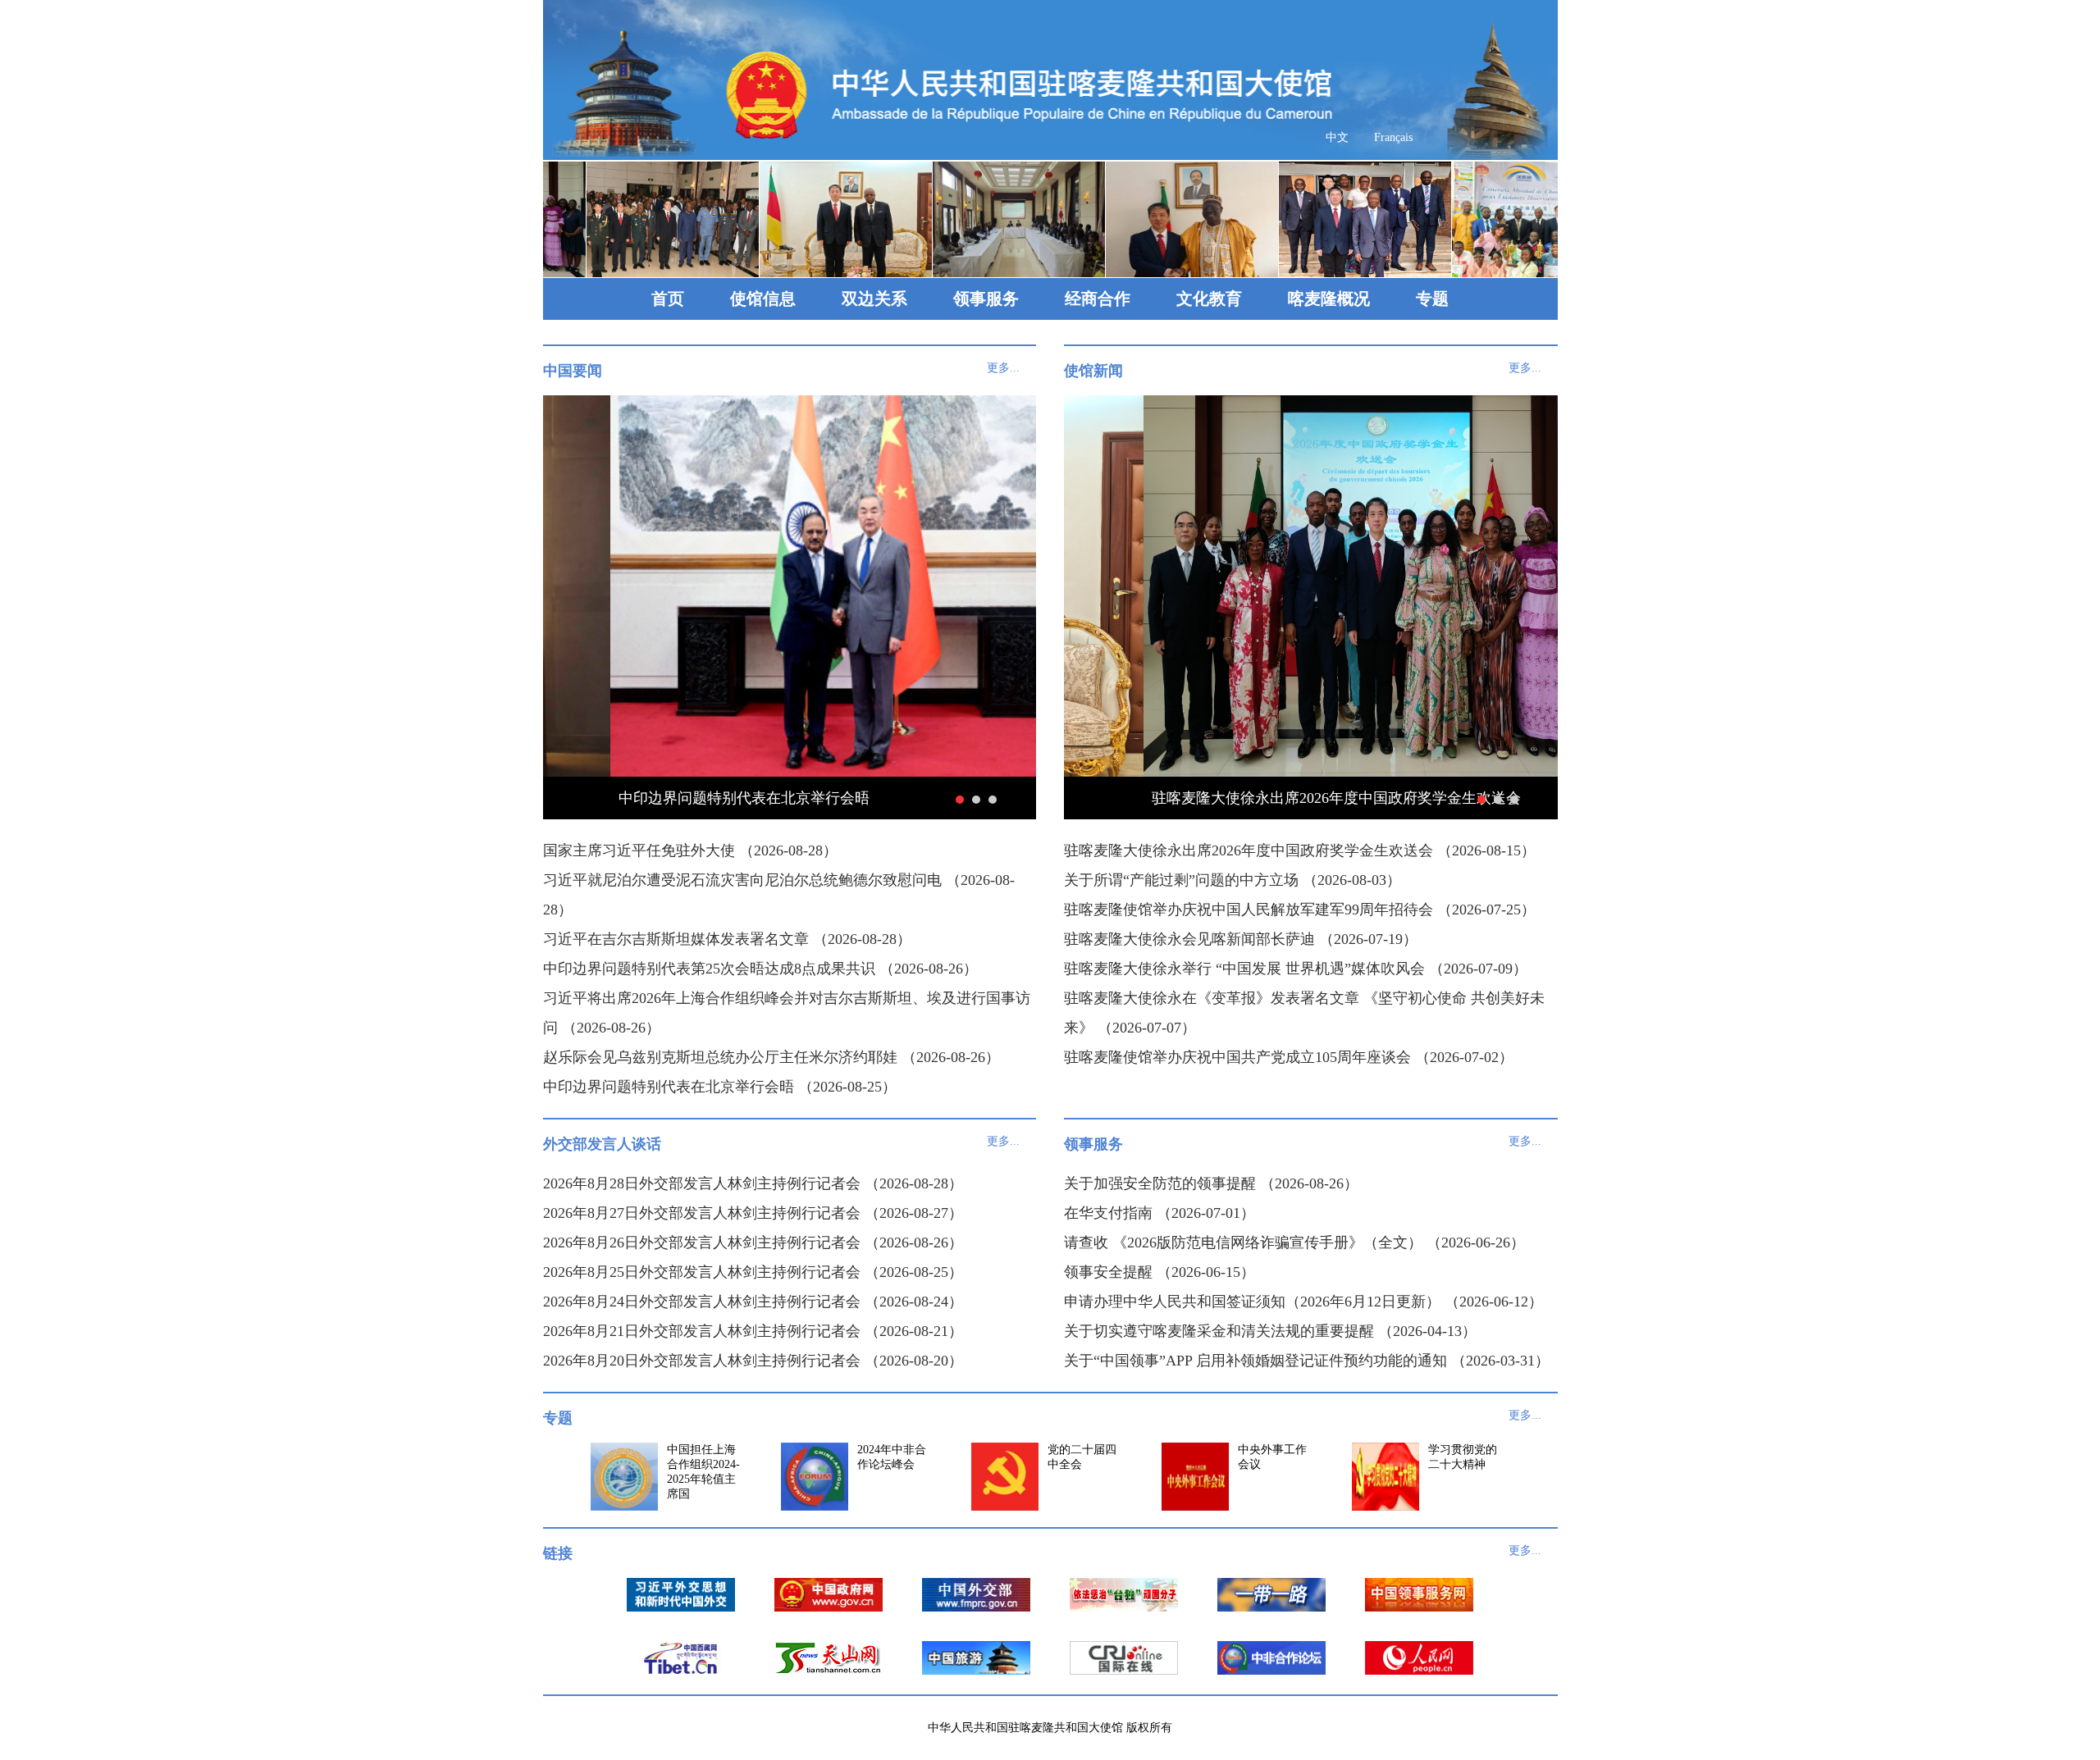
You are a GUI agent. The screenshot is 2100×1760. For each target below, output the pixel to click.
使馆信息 (763, 299)
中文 (1337, 137)
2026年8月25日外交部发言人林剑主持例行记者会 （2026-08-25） (753, 1272)
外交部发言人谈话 (602, 1144)
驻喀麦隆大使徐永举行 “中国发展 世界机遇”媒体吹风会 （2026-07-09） (1296, 969)
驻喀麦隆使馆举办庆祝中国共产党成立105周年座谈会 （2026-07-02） (1289, 1057)
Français (1393, 137)
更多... (1003, 368)
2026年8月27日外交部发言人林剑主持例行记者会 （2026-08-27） (753, 1213)
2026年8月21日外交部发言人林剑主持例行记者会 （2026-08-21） (753, 1331)
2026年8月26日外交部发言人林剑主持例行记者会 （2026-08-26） (753, 1242)
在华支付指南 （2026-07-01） (1160, 1213)
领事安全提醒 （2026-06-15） (1160, 1272)
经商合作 (1098, 299)
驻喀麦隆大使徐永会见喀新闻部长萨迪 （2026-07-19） (1241, 939)
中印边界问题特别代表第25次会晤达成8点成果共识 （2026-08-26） (760, 969)
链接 (558, 1553)
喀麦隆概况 (1329, 299)
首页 (668, 299)
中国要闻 (573, 371)
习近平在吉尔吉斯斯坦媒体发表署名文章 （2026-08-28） (727, 939)
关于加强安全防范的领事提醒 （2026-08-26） (1211, 1183)
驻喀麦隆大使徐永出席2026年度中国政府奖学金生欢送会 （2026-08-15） (1300, 850)
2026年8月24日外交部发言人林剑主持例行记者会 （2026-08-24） (753, 1302)
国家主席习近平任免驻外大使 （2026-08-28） (690, 850)
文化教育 (1209, 299)
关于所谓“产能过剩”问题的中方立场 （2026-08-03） (1233, 880)
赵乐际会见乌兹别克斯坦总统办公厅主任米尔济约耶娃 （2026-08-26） (772, 1057)
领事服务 (986, 299)
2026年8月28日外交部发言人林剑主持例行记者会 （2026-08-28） (753, 1183)
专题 (1432, 299)
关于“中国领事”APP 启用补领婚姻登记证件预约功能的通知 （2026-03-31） (1307, 1361)
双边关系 (874, 299)
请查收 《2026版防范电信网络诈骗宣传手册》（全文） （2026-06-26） (1294, 1242)
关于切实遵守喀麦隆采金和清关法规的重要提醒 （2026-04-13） (1270, 1331)
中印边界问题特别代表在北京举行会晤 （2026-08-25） (720, 1087)
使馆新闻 (1093, 371)
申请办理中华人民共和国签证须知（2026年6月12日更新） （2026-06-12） (1303, 1302)
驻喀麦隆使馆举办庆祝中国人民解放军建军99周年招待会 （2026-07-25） (1300, 910)
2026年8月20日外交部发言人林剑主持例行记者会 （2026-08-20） (753, 1361)
